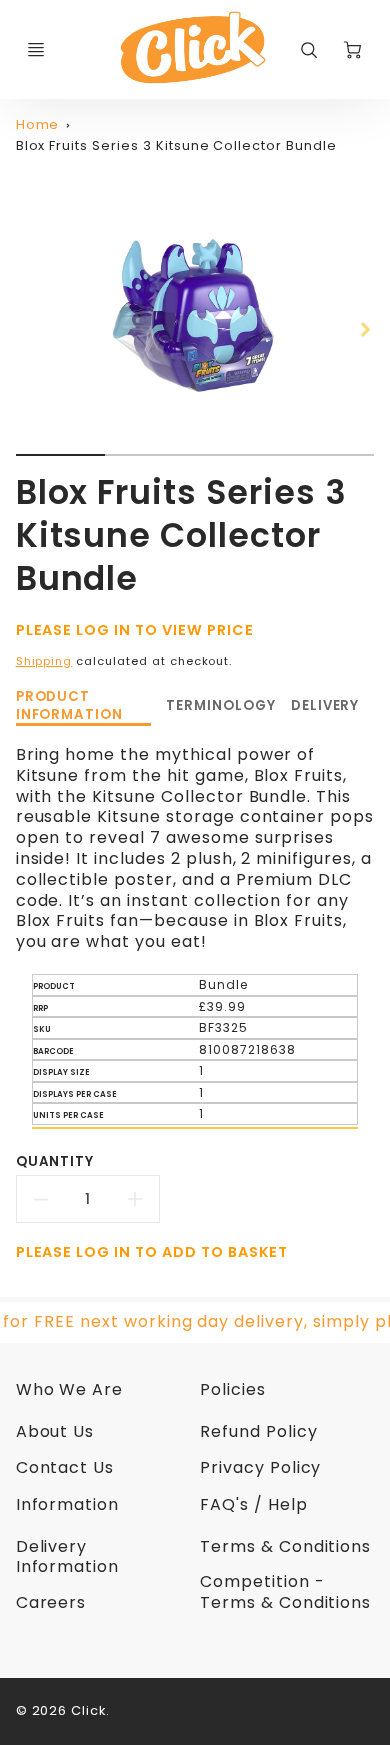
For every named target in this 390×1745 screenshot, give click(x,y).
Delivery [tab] (325, 706)
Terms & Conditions (285, 1546)
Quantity (55, 1161)
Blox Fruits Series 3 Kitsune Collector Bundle (176, 145)
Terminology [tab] (221, 706)
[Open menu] (36, 50)
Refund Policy (258, 1431)
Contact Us (65, 1467)
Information (68, 1504)
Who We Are (70, 1389)
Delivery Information (68, 1557)
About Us (55, 1431)
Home (38, 124)
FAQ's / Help (254, 1504)
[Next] (364, 329)
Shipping (44, 661)
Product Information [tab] (70, 705)
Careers (51, 1602)
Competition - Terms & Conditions (285, 1592)
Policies (233, 1389)
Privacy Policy (260, 1467)
